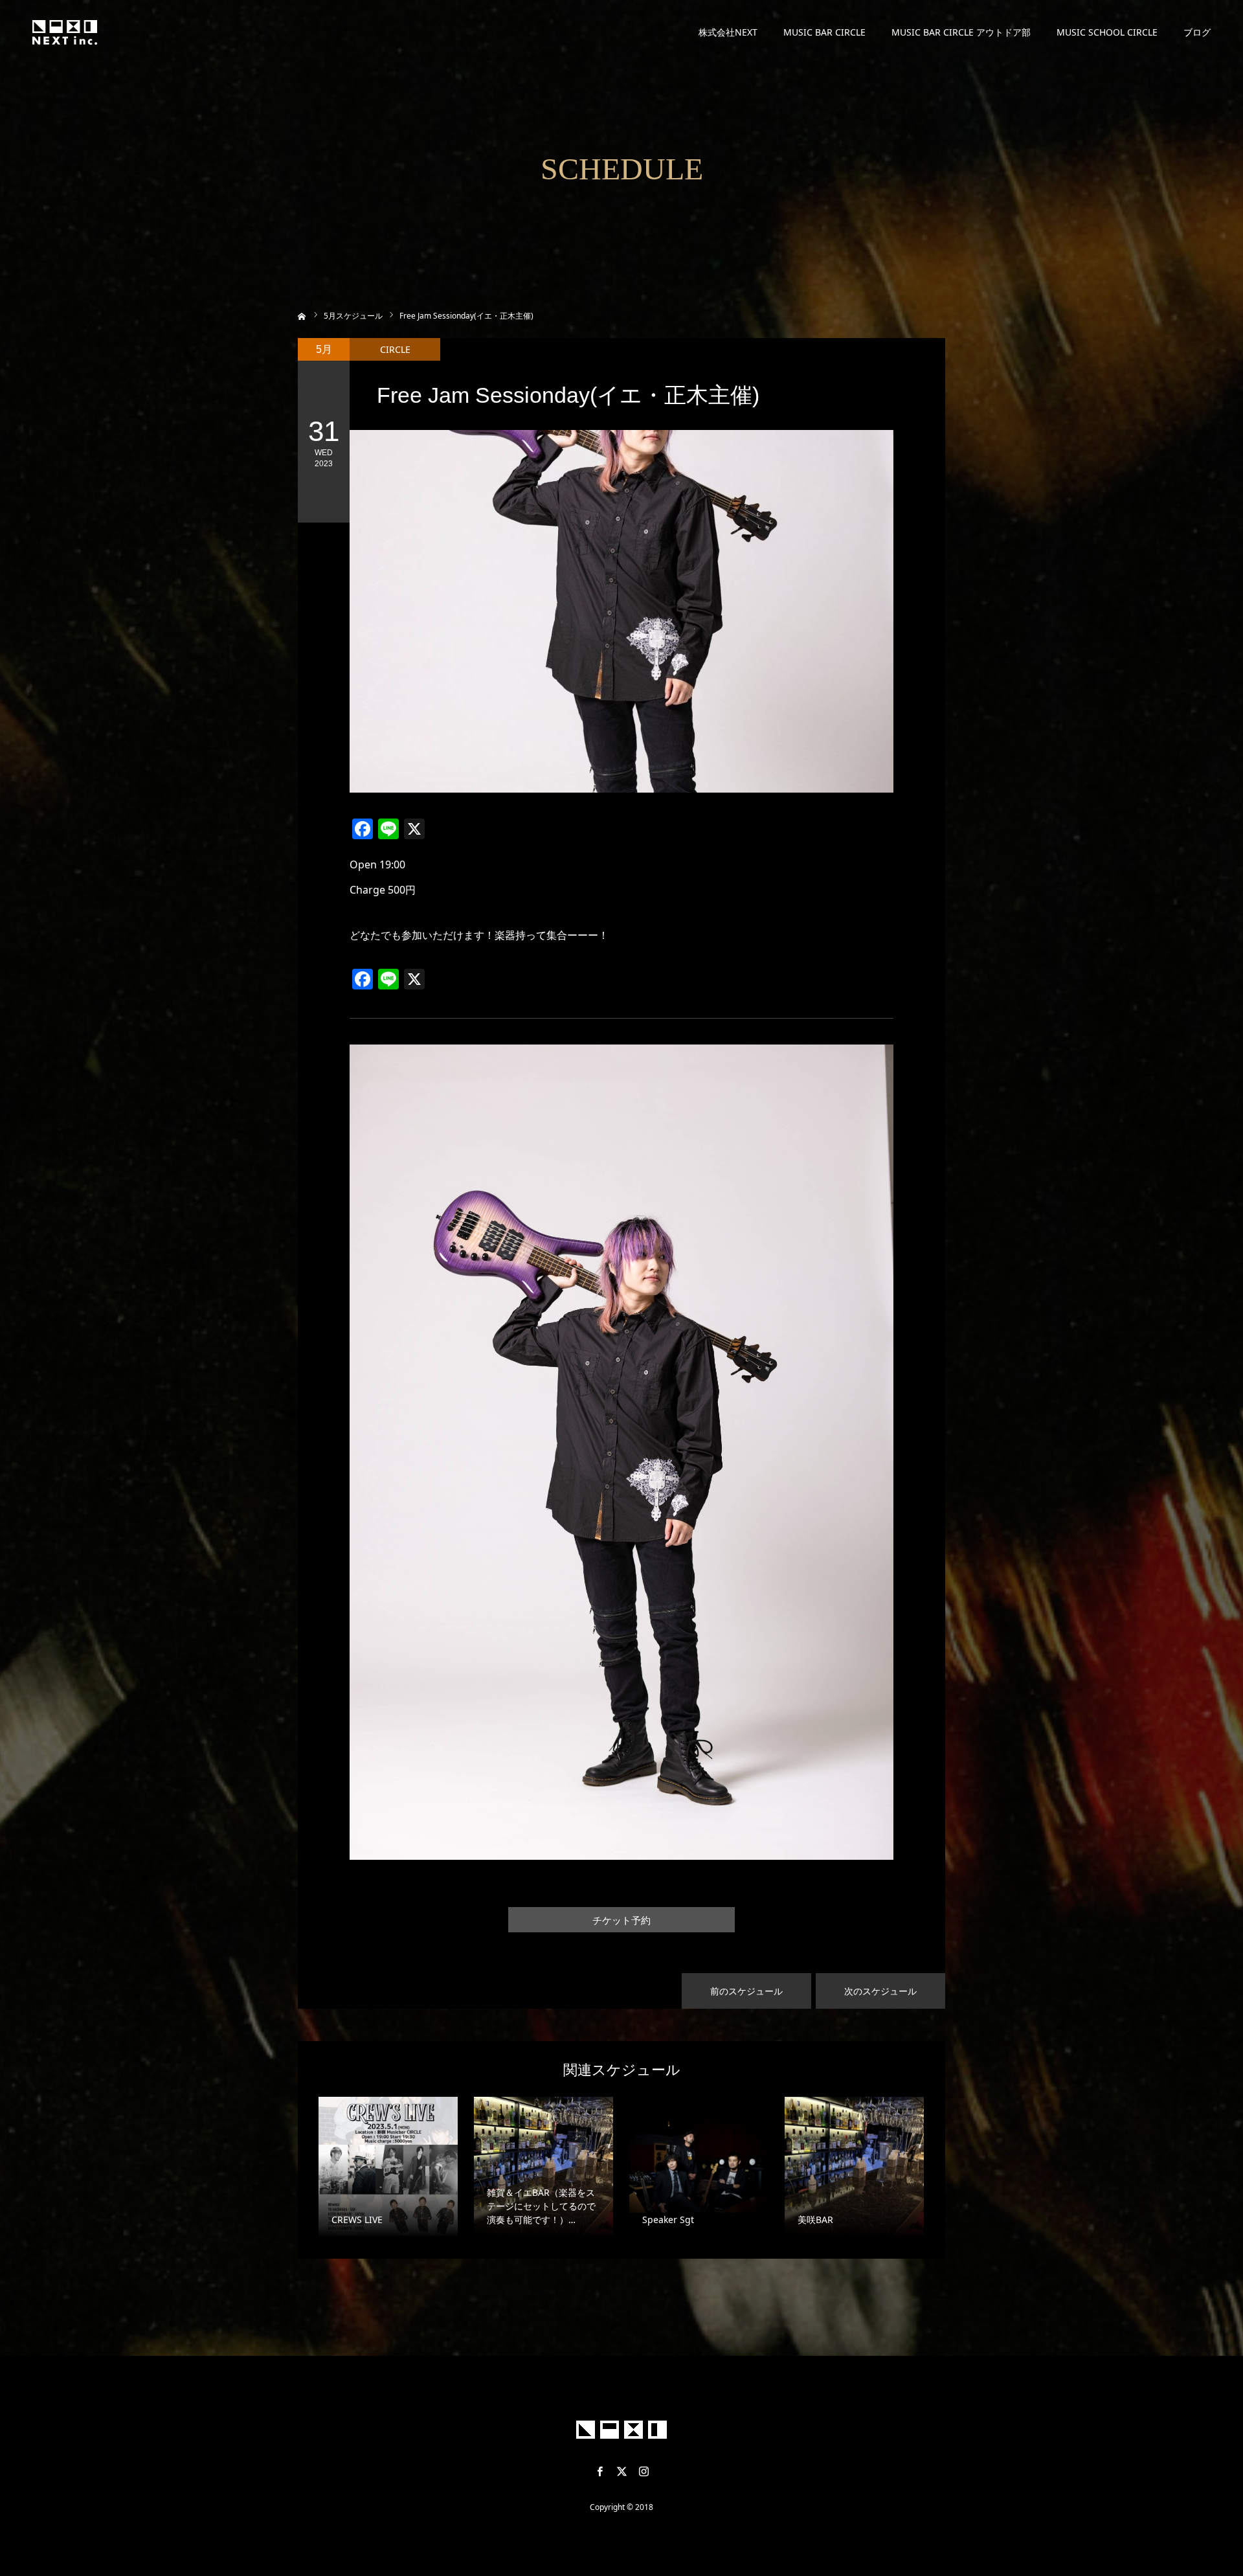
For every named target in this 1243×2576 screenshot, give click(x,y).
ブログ (1197, 32)
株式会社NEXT (728, 32)
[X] (621, 2471)
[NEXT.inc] (65, 32)
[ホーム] (302, 315)
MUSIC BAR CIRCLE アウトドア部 (961, 32)
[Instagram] (644, 2471)
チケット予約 (621, 1920)
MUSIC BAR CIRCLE (824, 32)
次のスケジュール (880, 1991)
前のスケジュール (746, 1991)
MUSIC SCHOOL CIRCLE (1107, 32)
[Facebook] (599, 2471)
